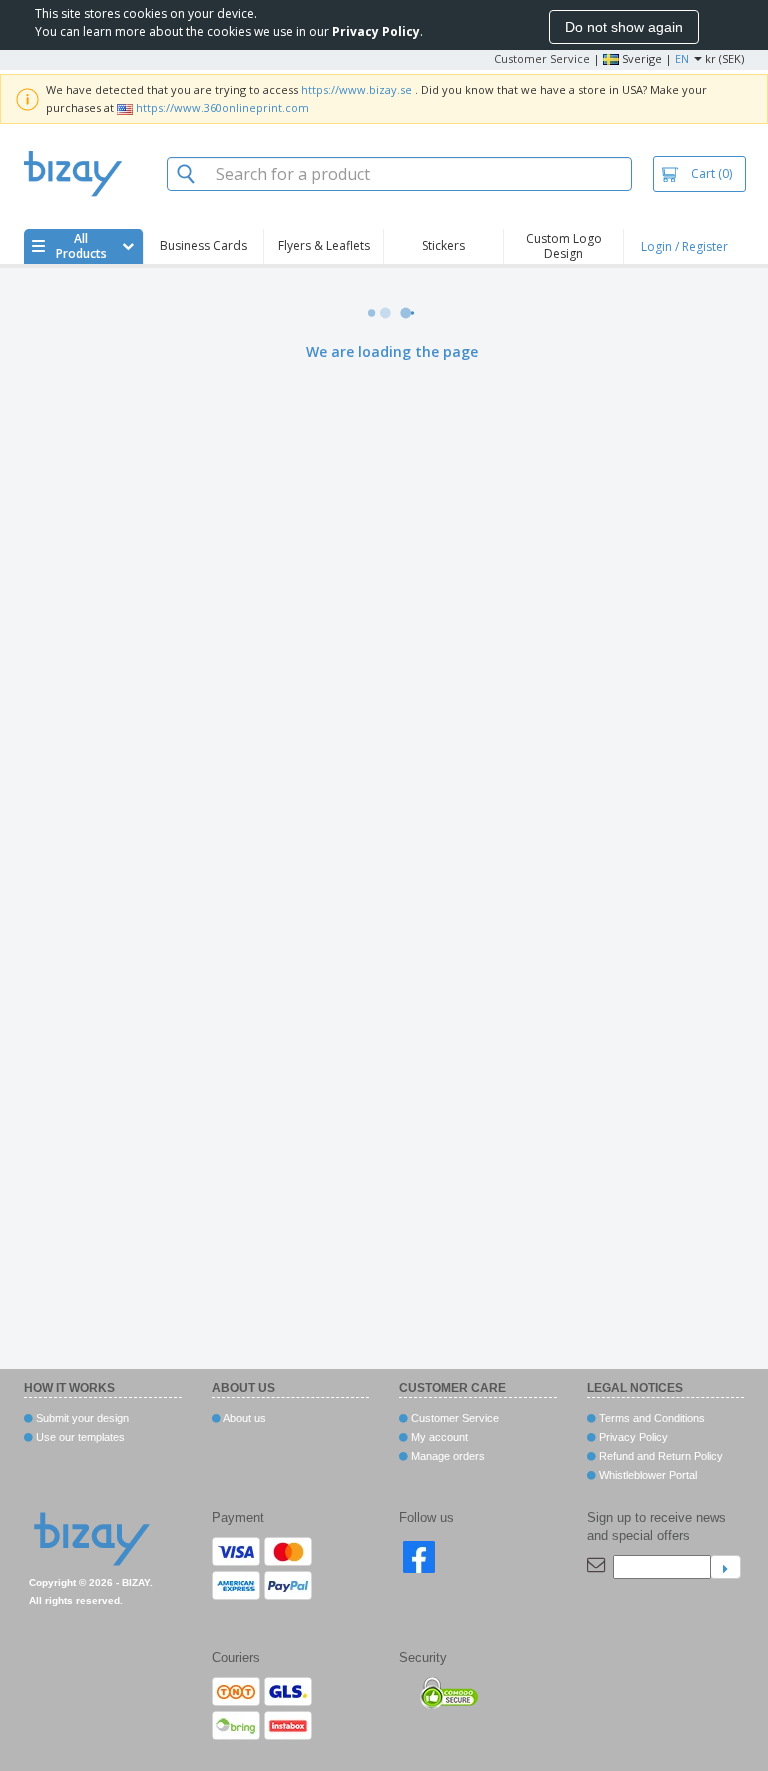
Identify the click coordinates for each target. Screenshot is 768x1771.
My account (438, 1437)
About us (243, 1418)
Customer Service (542, 58)
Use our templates (79, 1437)
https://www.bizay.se (356, 89)
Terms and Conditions (650, 1418)
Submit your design (81, 1418)
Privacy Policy (632, 1437)
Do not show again (624, 27)
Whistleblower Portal (646, 1475)
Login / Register (684, 246)
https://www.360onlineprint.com (222, 107)
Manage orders (446, 1456)
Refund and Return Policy (659, 1456)
